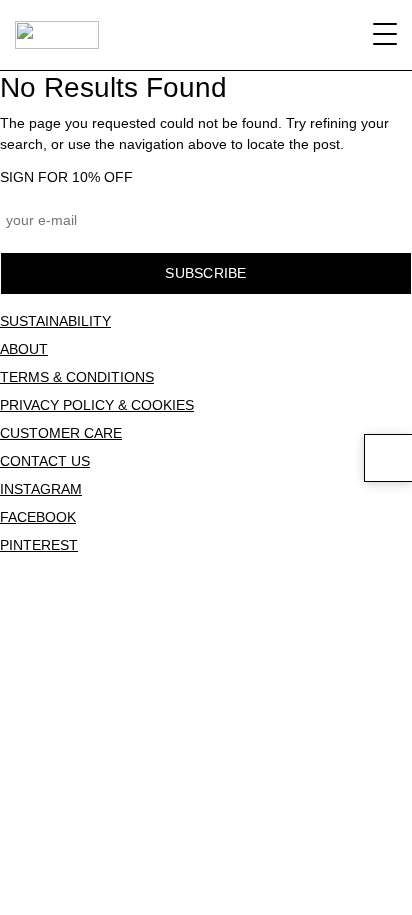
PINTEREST (39, 545)
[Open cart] (388, 458)
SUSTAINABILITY (55, 321)
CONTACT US (45, 461)
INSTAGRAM (41, 489)
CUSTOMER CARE (61, 433)
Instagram (41, 577)
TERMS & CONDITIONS (77, 377)
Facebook (208, 577)
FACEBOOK (38, 517)
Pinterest (373, 577)
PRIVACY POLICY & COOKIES (97, 405)
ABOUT (24, 349)
